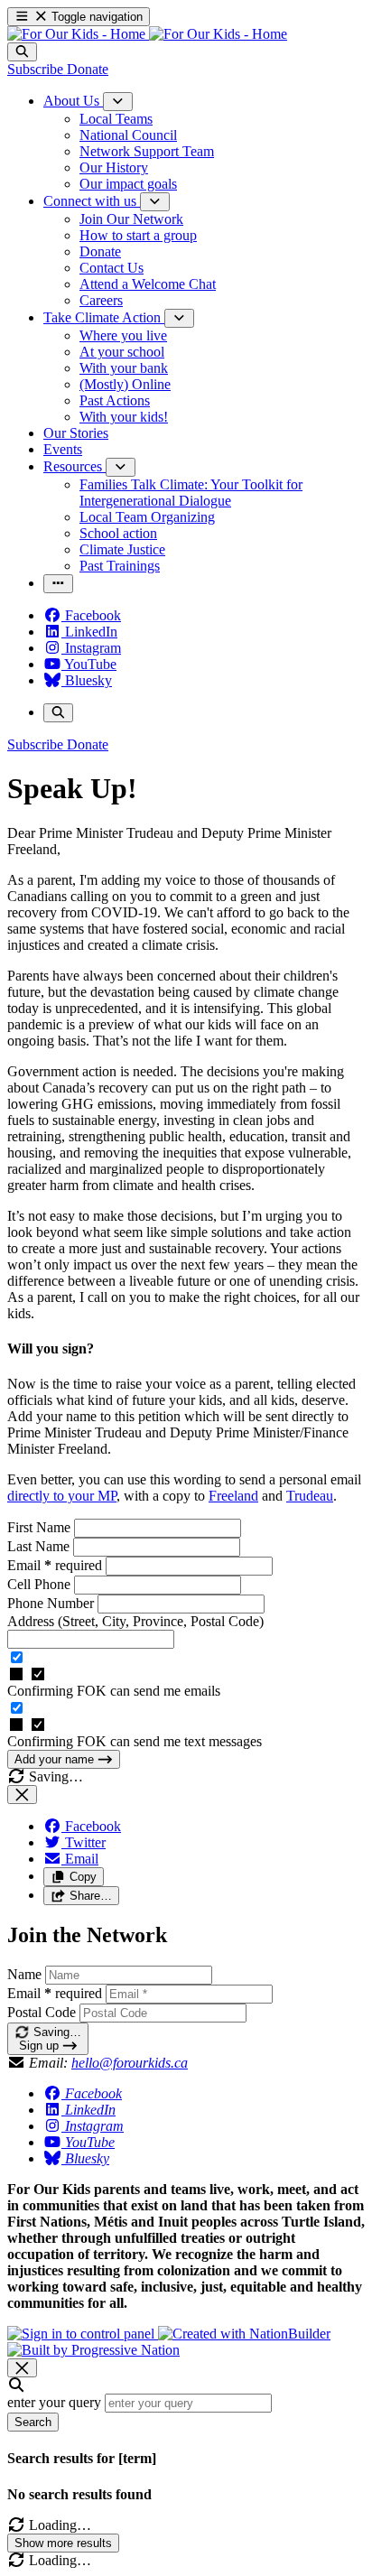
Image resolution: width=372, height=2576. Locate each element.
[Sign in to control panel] (83, 2334)
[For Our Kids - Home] (147, 34)
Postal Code (42, 2012)
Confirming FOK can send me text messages (135, 1741)
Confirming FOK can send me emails (114, 1691)
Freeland (233, 1496)
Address (135, 1621)
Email (55, 1565)
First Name (41, 1527)
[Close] (22, 1795)
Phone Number (52, 1603)
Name (24, 1974)
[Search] (22, 52)
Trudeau (310, 1496)
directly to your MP (62, 1496)
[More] (118, 102)
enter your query (54, 2402)
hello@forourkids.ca (130, 2063)
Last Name (40, 1546)
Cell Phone (41, 1584)
